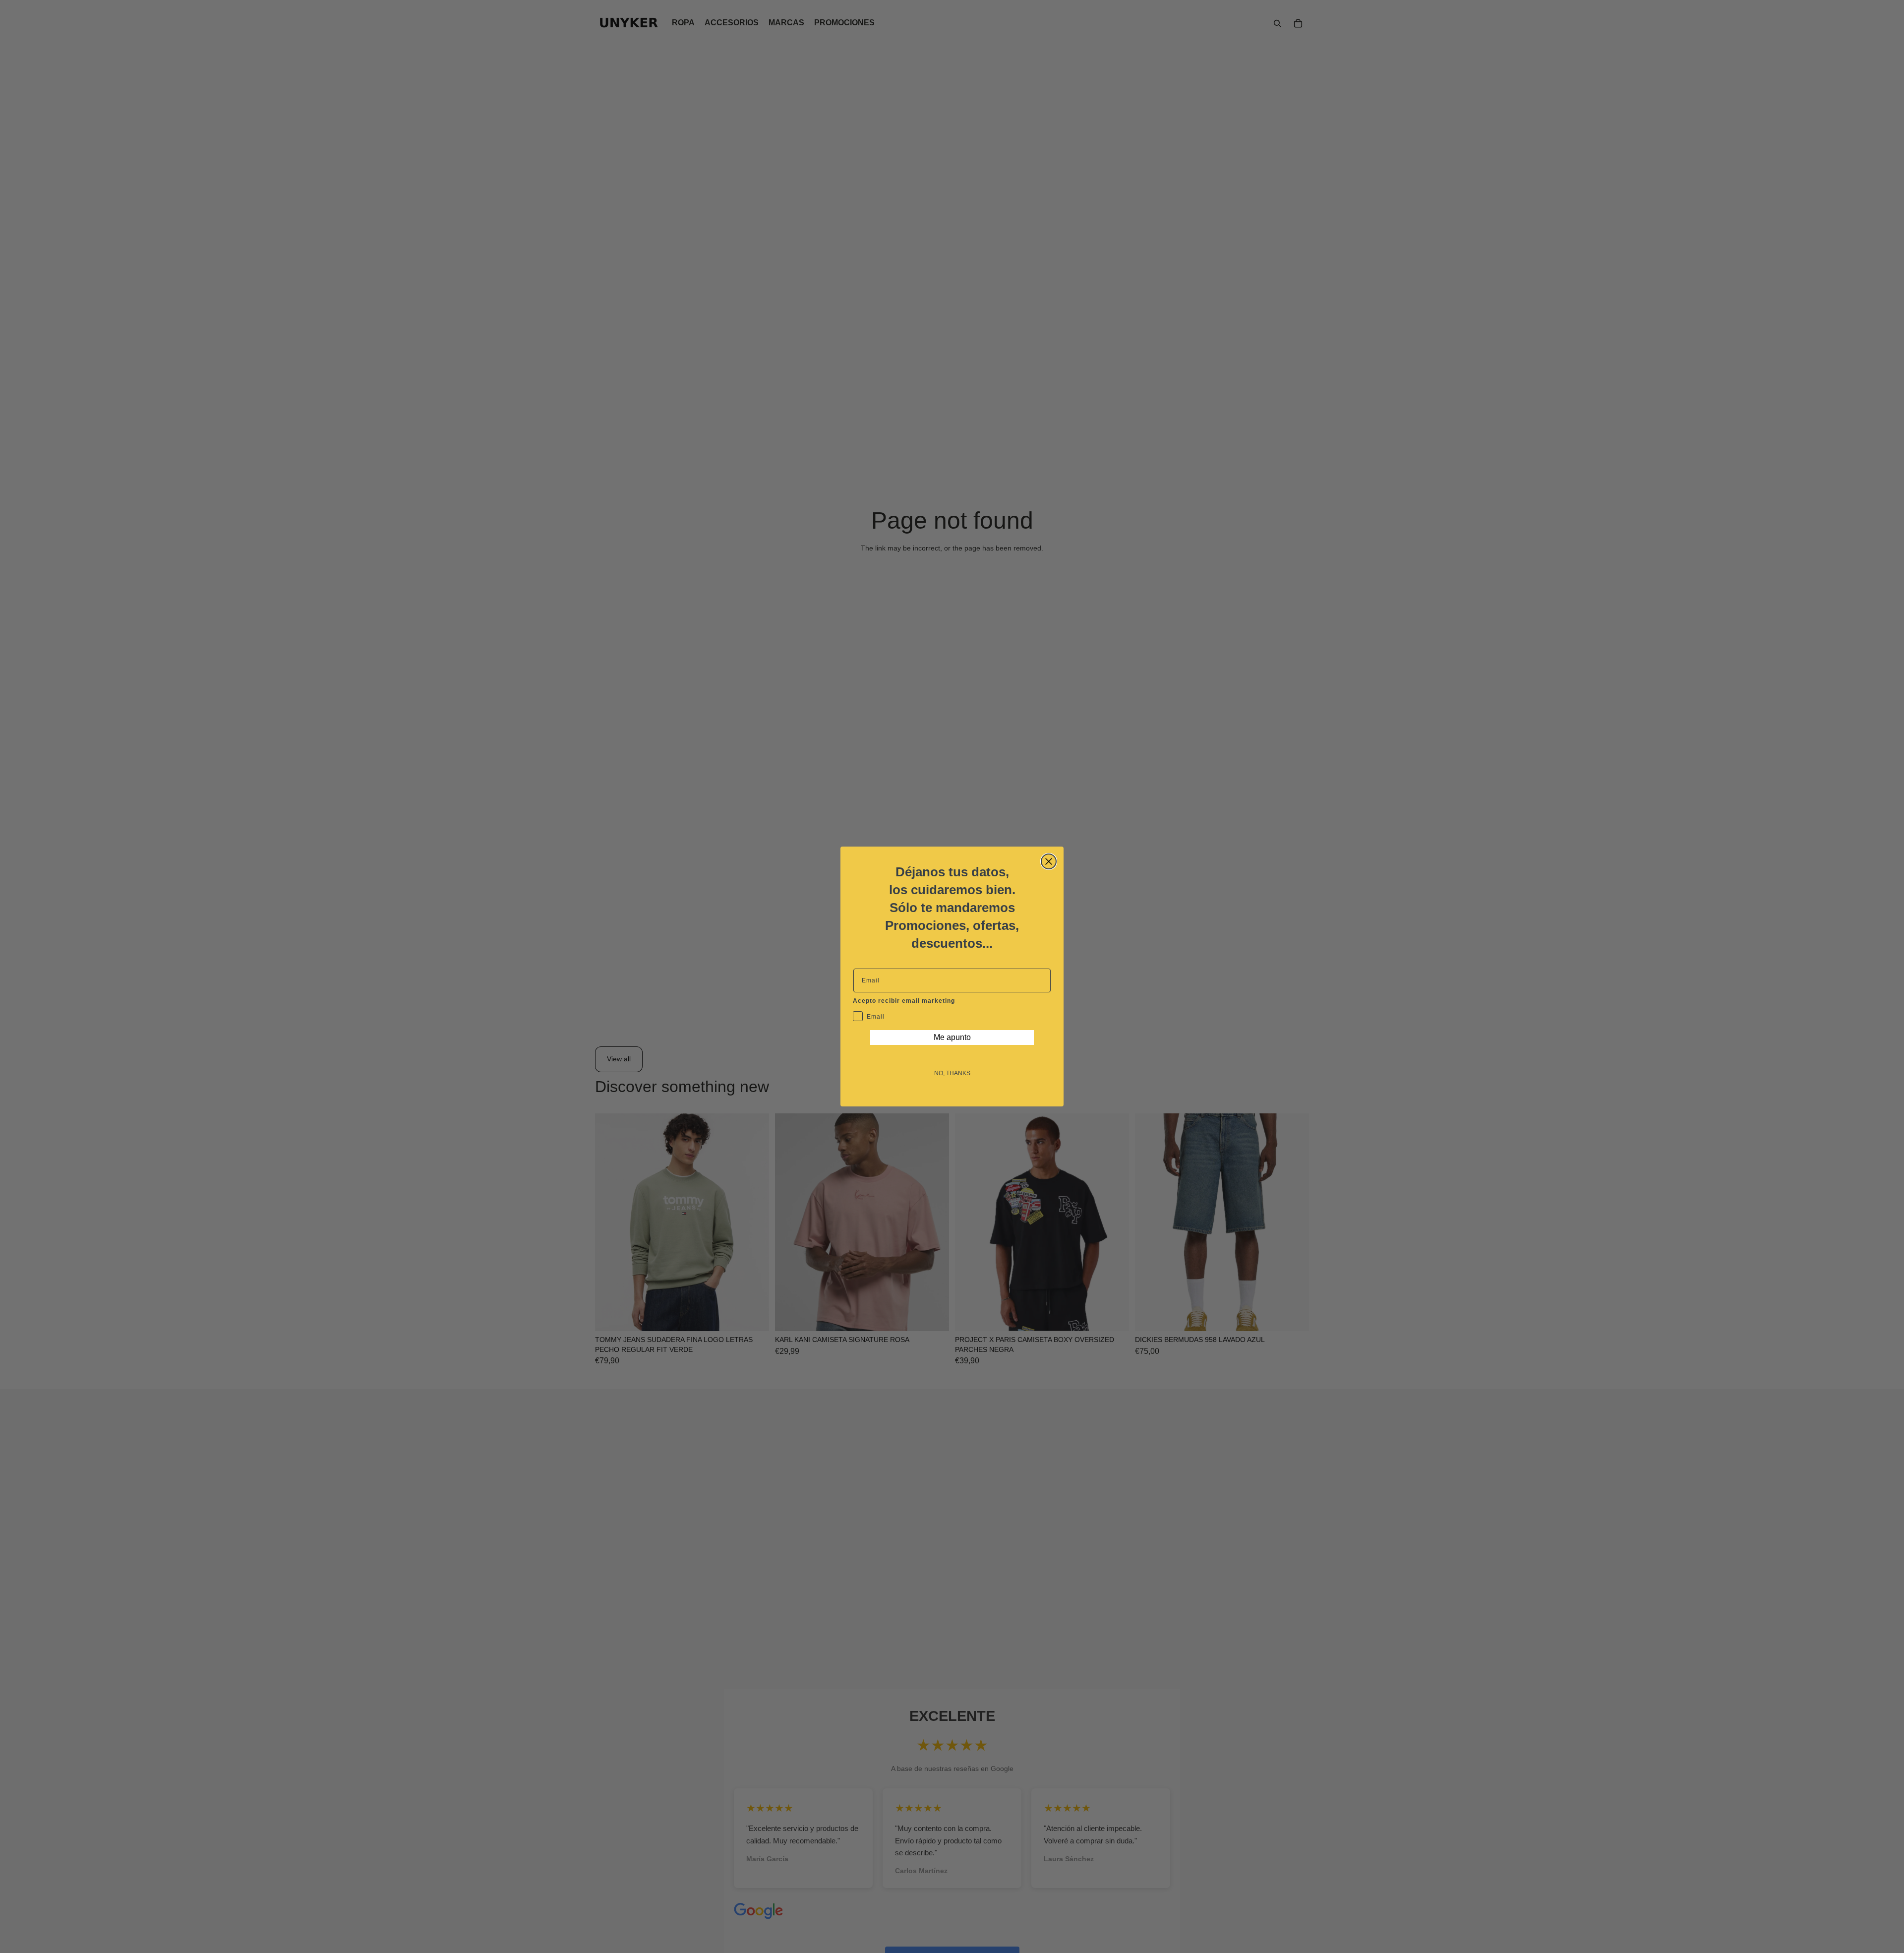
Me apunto (952, 1037)
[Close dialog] (1049, 861)
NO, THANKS (952, 1073)
